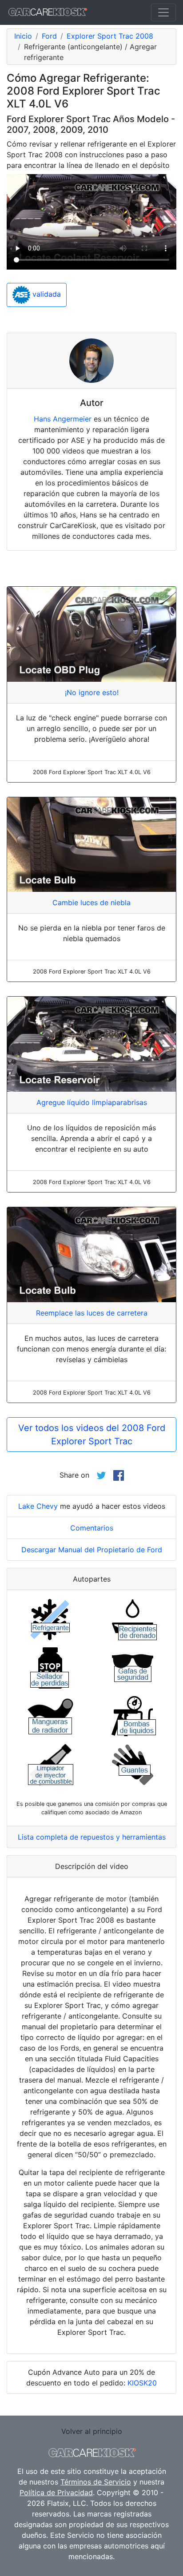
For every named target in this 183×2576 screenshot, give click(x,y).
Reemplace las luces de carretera (92, 1313)
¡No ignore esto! (92, 692)
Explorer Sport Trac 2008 (110, 36)
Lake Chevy (38, 1506)
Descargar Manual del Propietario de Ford (92, 1550)
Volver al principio (92, 2431)
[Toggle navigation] (163, 12)
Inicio (23, 36)
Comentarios (92, 1528)
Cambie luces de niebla (91, 902)
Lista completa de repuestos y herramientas (92, 1837)
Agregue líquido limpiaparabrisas (92, 1102)
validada (46, 294)
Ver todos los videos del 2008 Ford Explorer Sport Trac (92, 1435)
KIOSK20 (142, 2383)
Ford (49, 36)
